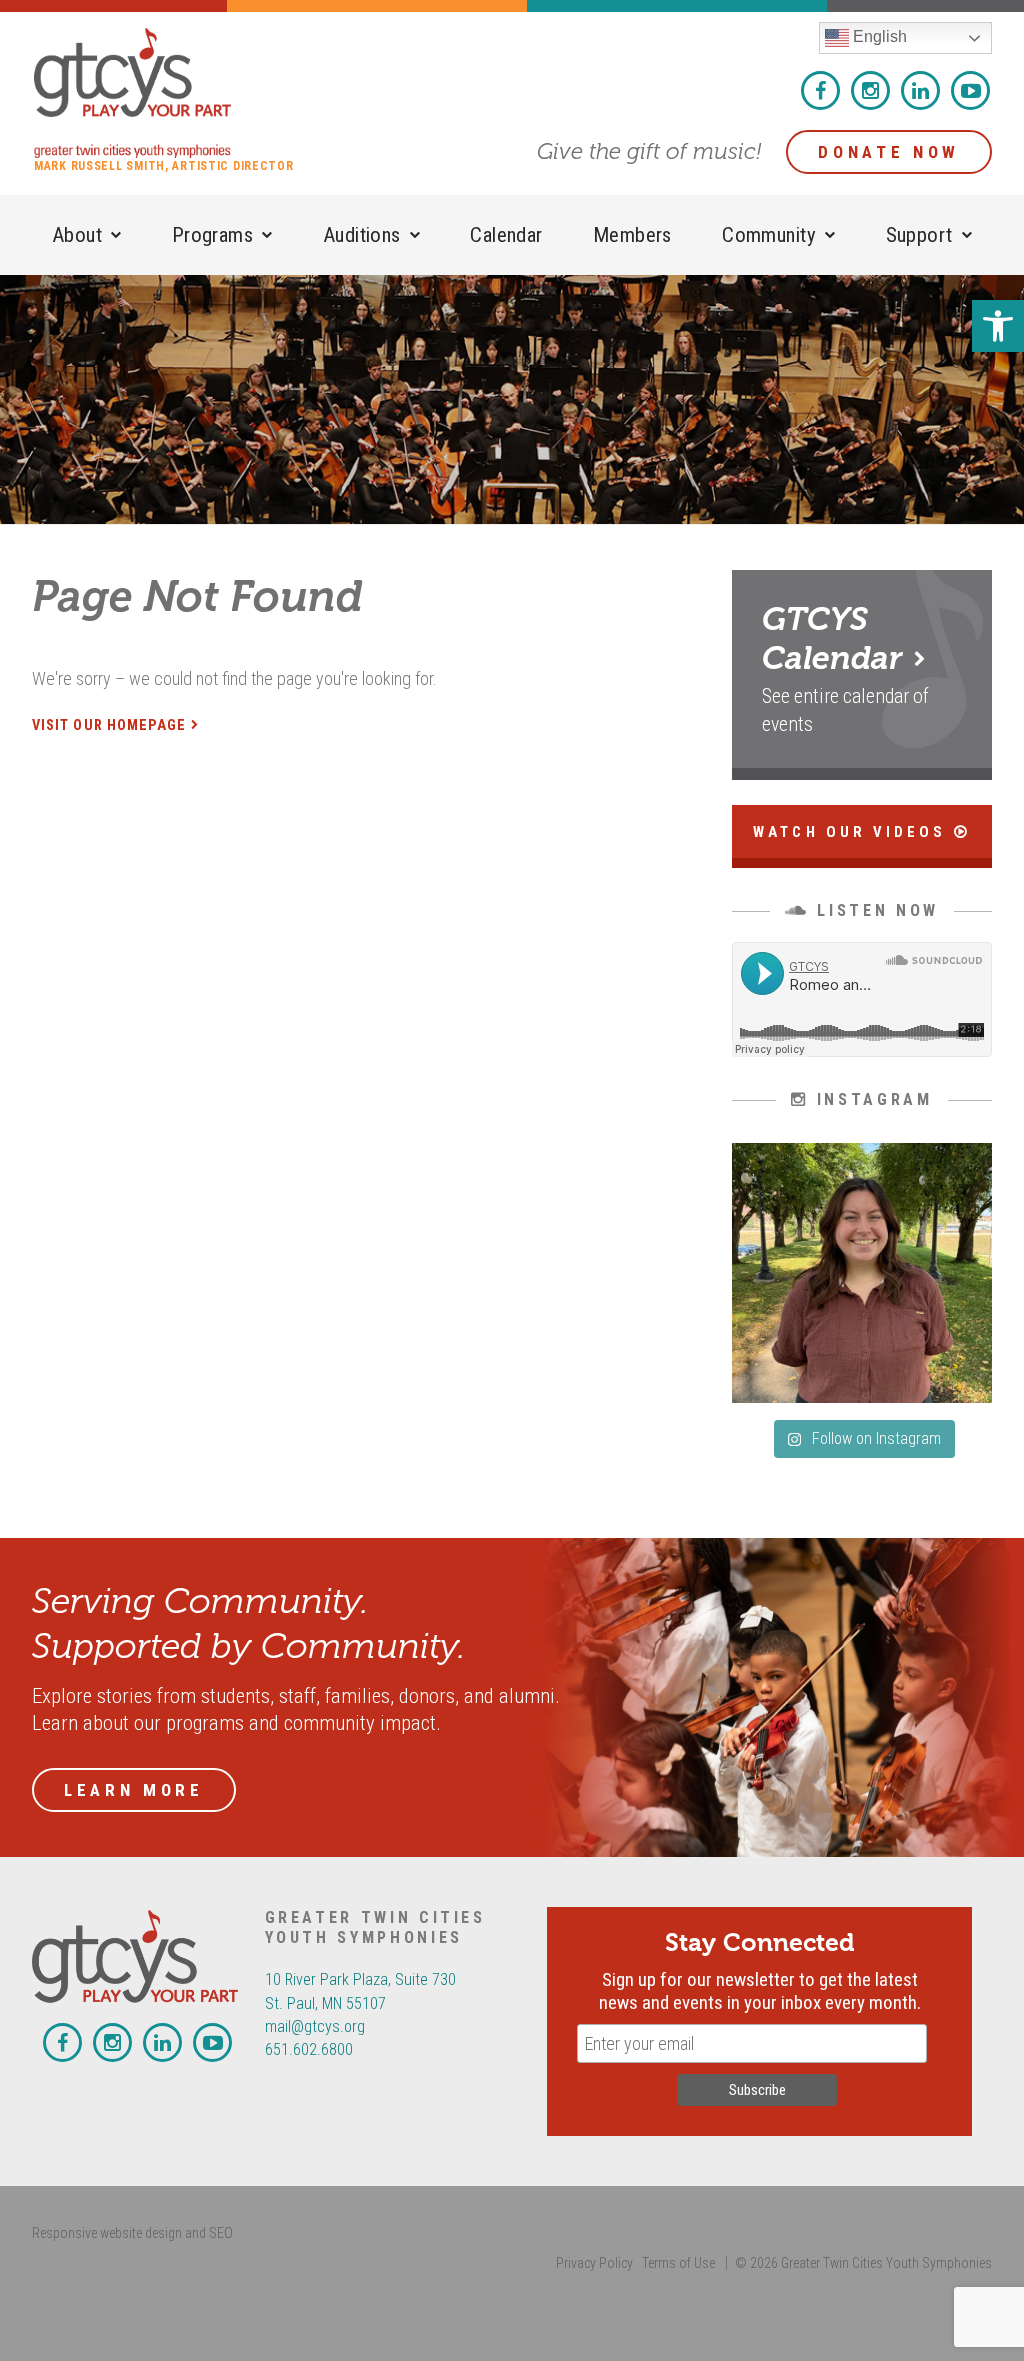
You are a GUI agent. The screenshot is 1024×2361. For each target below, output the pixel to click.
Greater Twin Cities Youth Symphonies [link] (164, 93)
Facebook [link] (820, 90)
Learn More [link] (134, 1790)
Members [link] (632, 235)
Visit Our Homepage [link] (109, 725)
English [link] (878, 36)
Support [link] (919, 235)
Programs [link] (212, 235)
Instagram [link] (870, 90)
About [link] (77, 235)
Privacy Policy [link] (594, 2263)
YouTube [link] (970, 90)
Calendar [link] (506, 235)
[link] (998, 326)
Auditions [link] (362, 235)
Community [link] (769, 235)
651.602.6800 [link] (309, 2049)
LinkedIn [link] (920, 90)
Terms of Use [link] (678, 2263)
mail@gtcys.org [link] (315, 2026)
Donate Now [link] (889, 152)
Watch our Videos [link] (853, 832)
